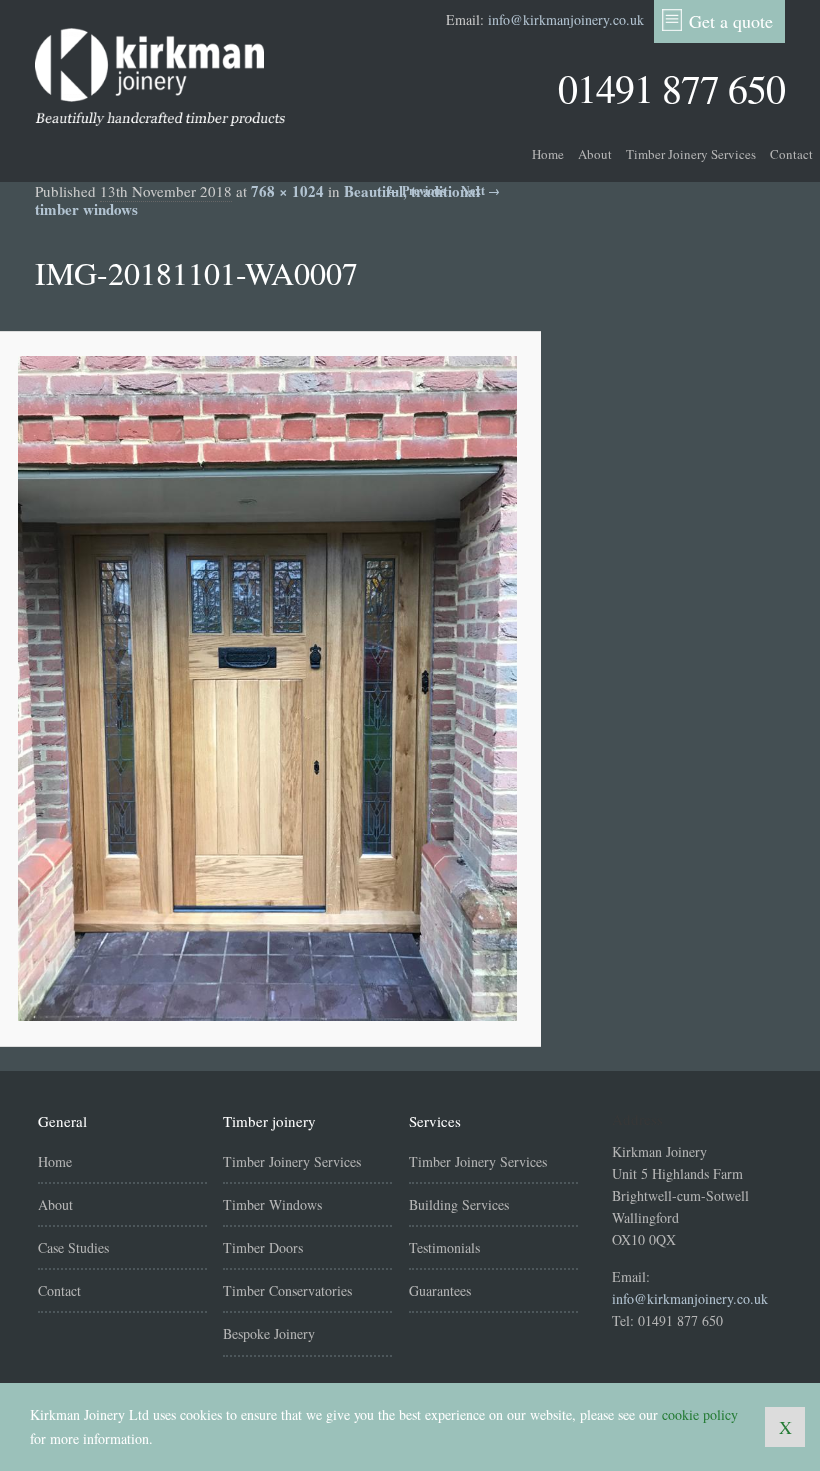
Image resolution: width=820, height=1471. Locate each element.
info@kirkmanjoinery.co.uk (566, 19)
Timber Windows (272, 1204)
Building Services (459, 1204)
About (595, 154)
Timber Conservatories (287, 1290)
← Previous (416, 190)
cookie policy (700, 1414)
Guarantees (440, 1290)
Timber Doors (263, 1247)
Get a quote (731, 21)
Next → (480, 190)
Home (548, 154)
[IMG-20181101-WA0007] (267, 688)
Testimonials (444, 1247)
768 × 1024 (287, 191)
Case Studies (73, 1247)
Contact (791, 154)
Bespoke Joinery (269, 1333)
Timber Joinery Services (691, 154)
